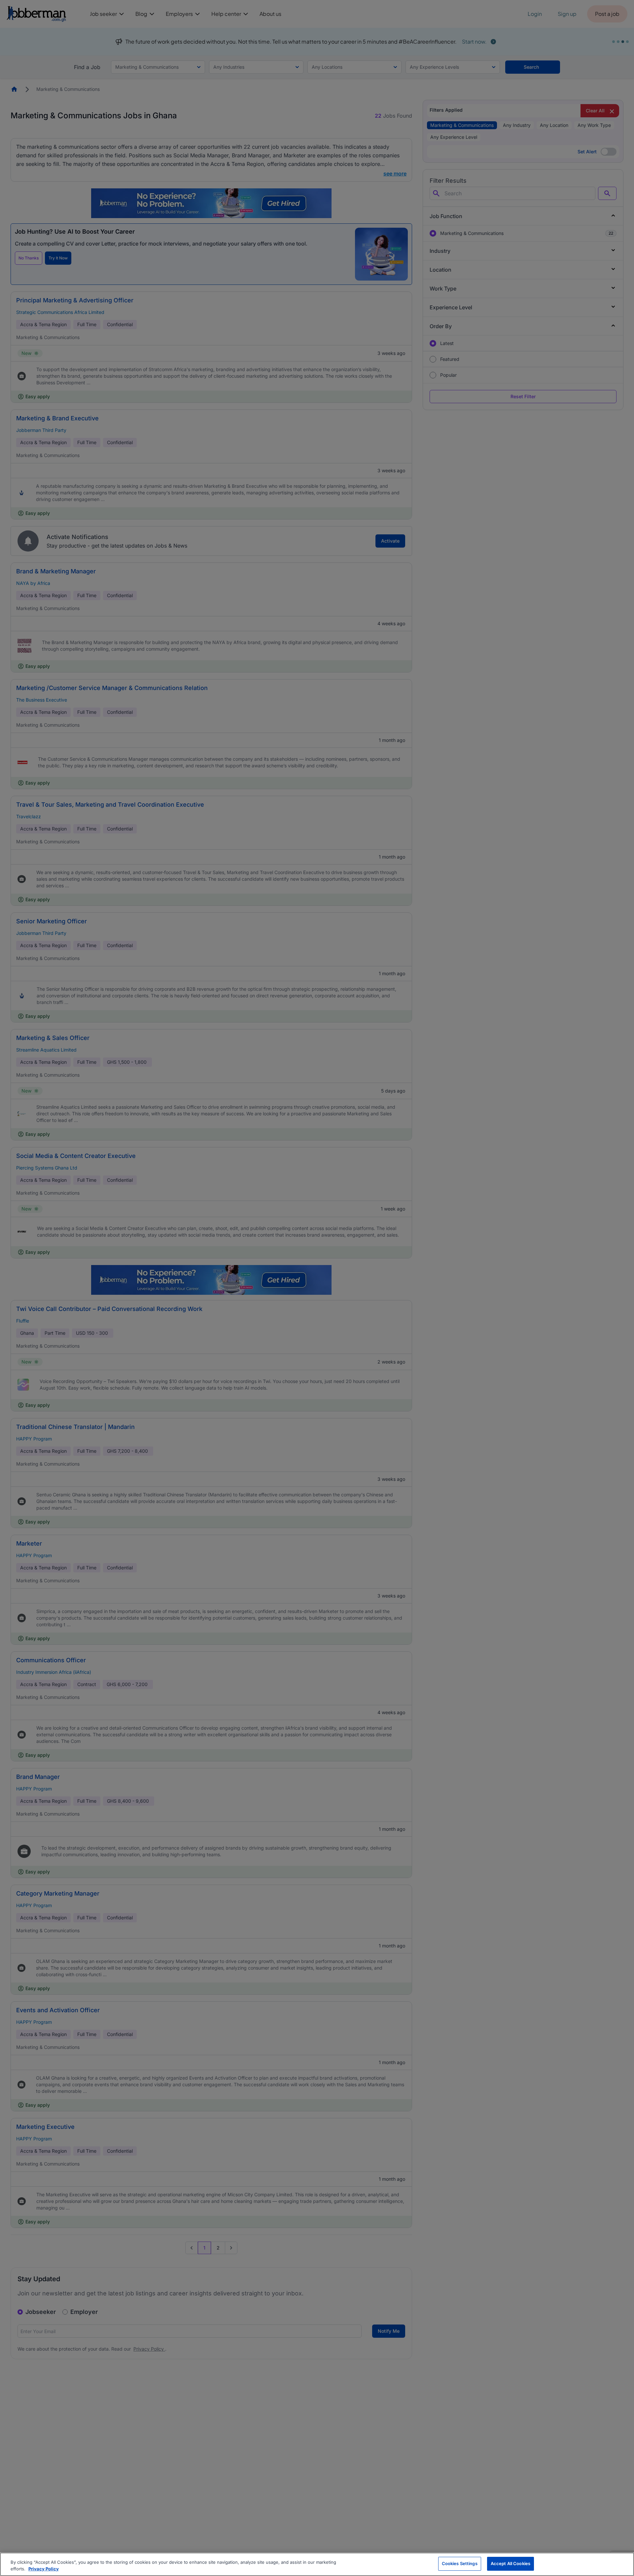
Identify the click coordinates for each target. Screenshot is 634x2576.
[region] (317, 2564)
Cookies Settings (460, 2563)
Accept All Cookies (511, 2563)
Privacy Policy (44, 2569)
